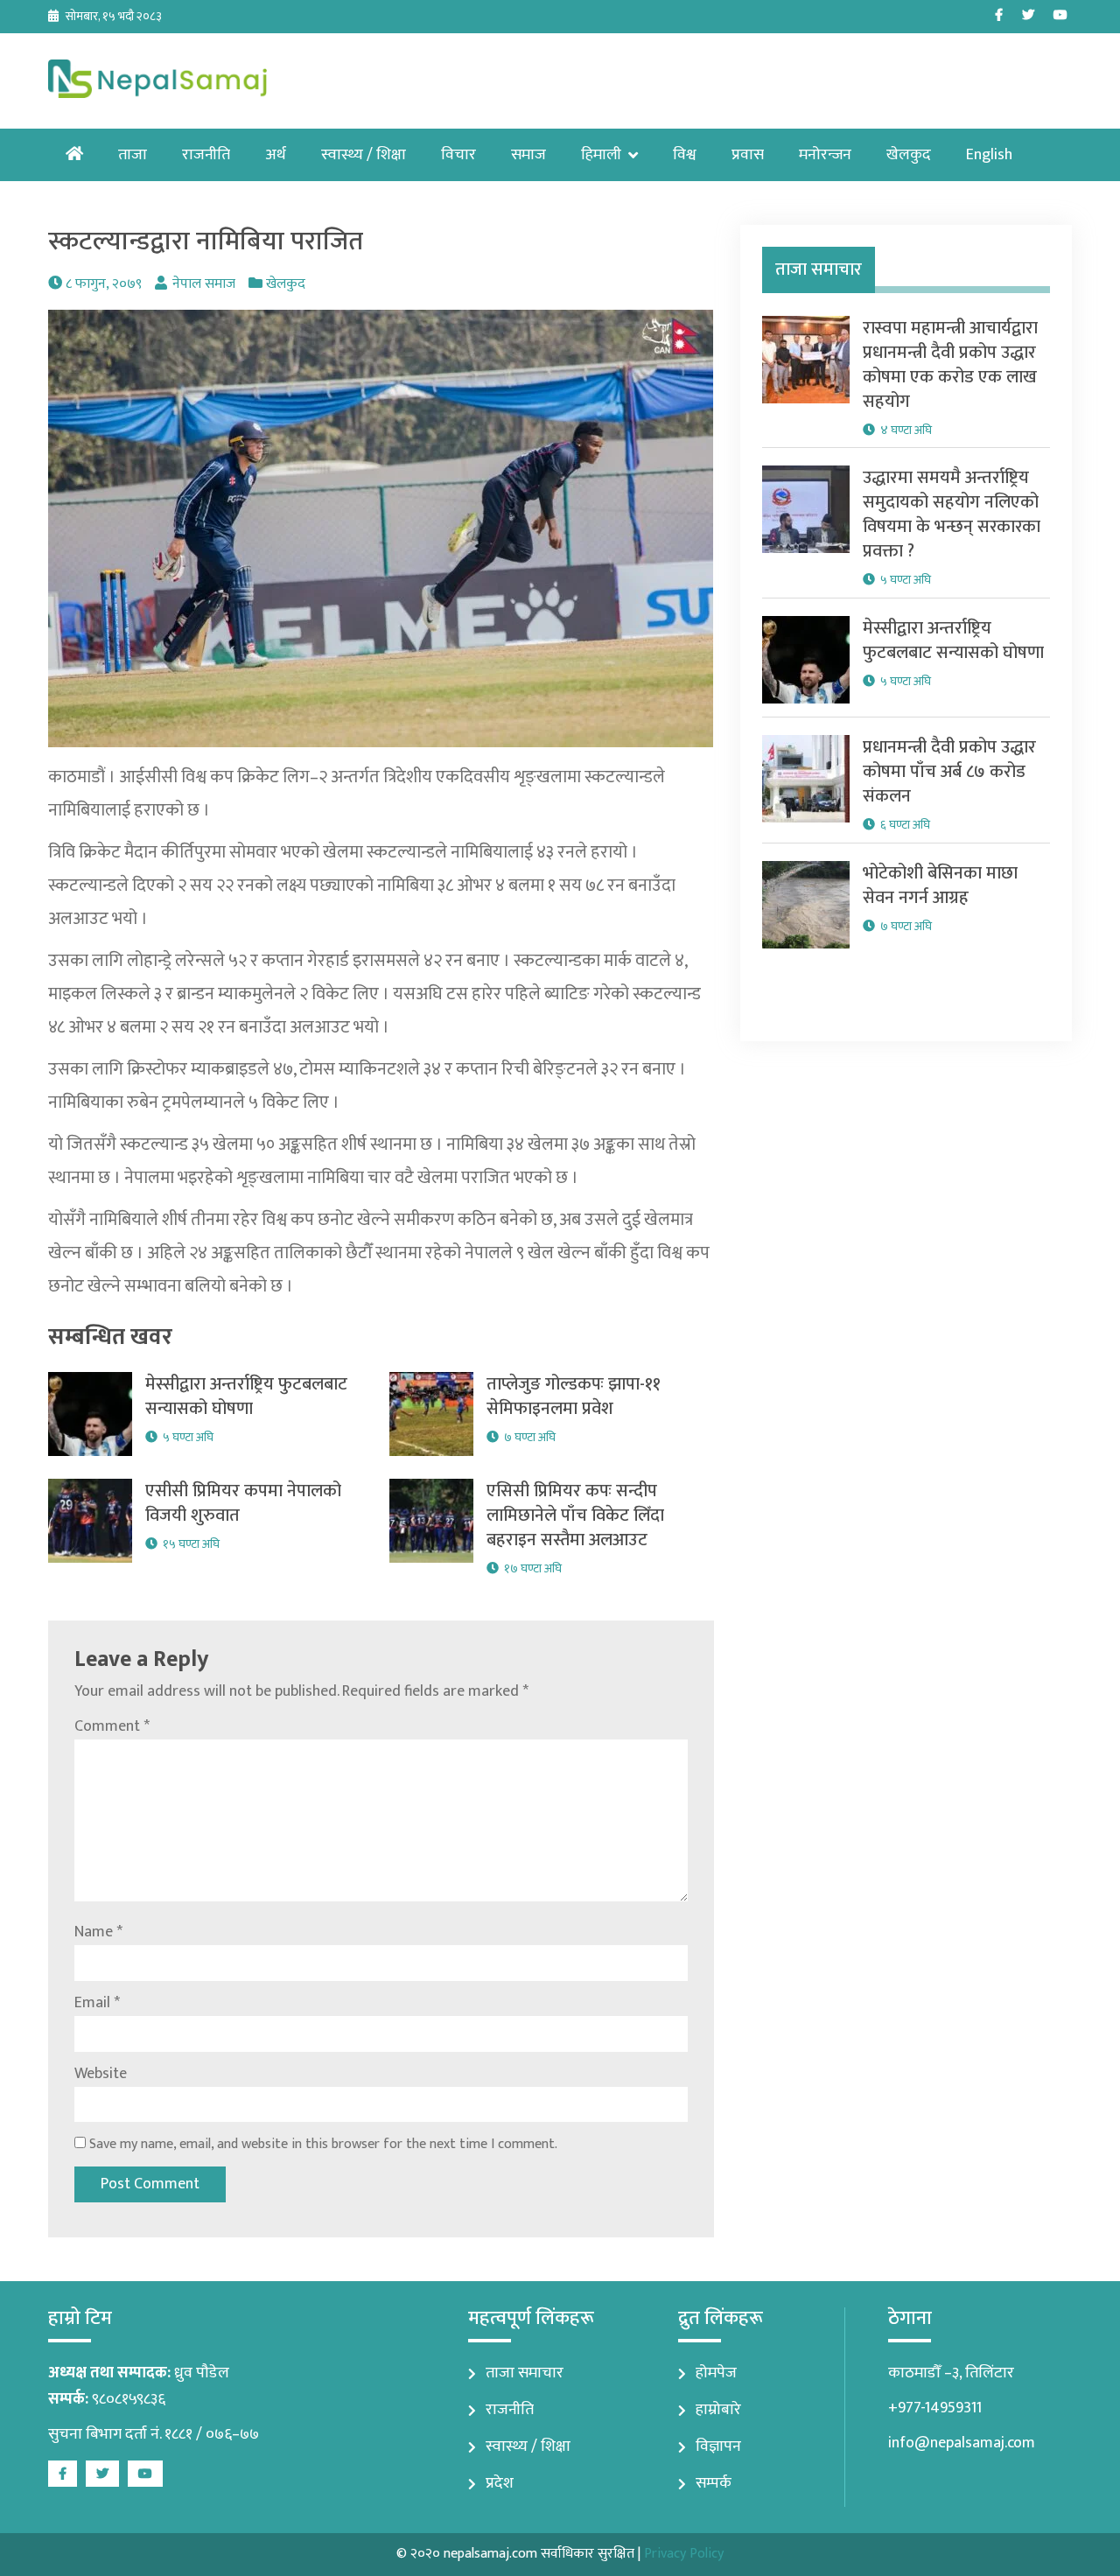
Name (98, 1932)
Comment (112, 1726)
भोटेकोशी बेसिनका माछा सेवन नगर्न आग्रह (940, 885)
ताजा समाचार (525, 2373)
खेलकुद (909, 155)
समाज (528, 155)
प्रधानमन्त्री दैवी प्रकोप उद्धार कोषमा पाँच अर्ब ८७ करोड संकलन (949, 772)
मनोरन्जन (825, 155)
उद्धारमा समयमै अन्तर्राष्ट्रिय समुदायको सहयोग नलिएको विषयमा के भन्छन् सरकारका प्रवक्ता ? (952, 514)
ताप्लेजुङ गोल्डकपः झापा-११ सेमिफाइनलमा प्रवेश (574, 1396)
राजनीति (206, 155)
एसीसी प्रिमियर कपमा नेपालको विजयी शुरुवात (243, 1503)
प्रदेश (500, 2483)
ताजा (133, 155)
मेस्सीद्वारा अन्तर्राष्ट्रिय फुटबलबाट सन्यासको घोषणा (246, 1396)
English (989, 155)
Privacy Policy (684, 2554)
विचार (458, 155)
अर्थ (276, 155)
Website (101, 2074)
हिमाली (601, 155)
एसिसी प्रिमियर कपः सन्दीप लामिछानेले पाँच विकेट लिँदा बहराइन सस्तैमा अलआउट (575, 1515)
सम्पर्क (714, 2483)
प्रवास (748, 155)
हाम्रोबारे (718, 2410)
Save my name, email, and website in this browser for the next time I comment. (323, 2144)
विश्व (685, 155)
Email (97, 2003)
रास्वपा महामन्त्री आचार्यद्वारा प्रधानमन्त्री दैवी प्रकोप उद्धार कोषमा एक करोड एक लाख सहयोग (950, 365)
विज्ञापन (718, 2446)
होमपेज (716, 2373)
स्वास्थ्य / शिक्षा (364, 155)
